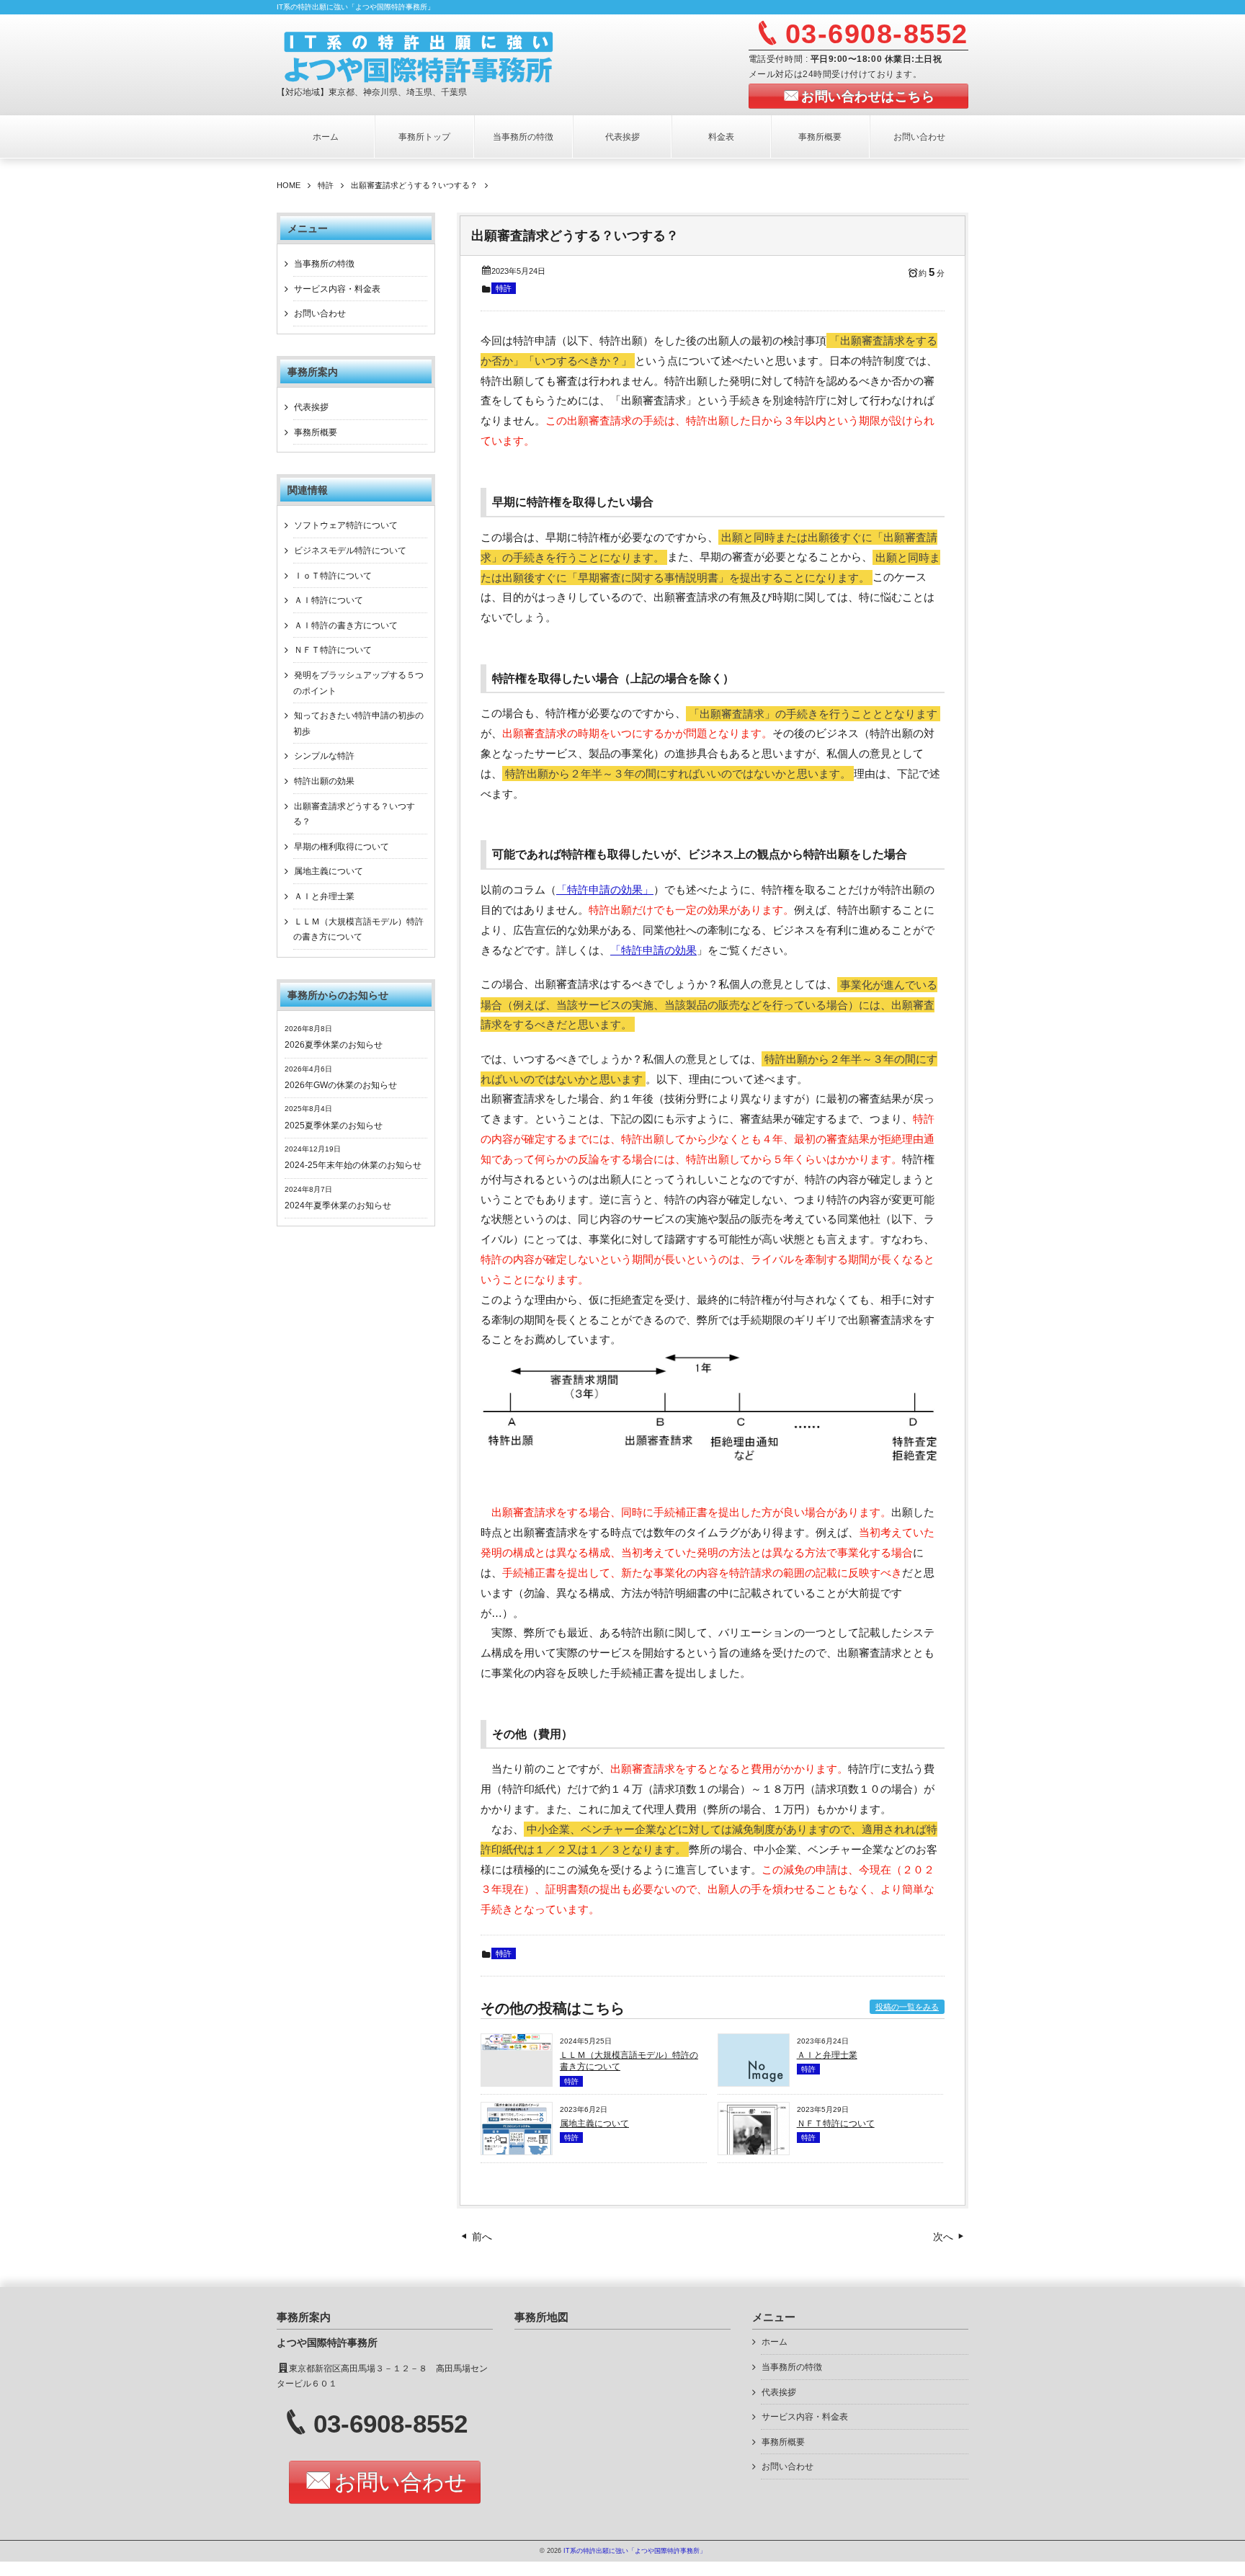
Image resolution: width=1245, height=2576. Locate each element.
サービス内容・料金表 (337, 289)
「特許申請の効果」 (605, 890)
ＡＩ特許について (329, 600)
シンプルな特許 (324, 756)
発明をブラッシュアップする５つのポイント (358, 683)
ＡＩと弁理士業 (827, 2055)
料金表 (721, 137)
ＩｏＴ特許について (333, 576)
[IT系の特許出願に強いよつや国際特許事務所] (454, 56)
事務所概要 (820, 137)
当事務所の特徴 (523, 137)
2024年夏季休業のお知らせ (338, 1205)
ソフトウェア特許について (346, 525)
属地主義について (594, 2123)
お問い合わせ (919, 137)
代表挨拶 (622, 137)
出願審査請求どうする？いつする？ (354, 814)
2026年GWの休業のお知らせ (341, 1085)
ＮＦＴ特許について (836, 2123)
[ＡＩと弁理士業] (754, 2083)
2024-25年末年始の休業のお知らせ (353, 1165)
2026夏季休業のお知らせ (334, 1045)
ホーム (326, 137)
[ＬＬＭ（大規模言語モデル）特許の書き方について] (517, 2047)
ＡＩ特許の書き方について (346, 625)
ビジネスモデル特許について (350, 551)
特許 (504, 288)
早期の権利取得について (342, 847)
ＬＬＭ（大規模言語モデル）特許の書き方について (358, 930)
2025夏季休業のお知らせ (334, 1126)
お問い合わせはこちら (868, 97)
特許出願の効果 (324, 781)
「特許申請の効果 (653, 950)
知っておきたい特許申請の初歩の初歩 (358, 723)
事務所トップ (424, 137)
